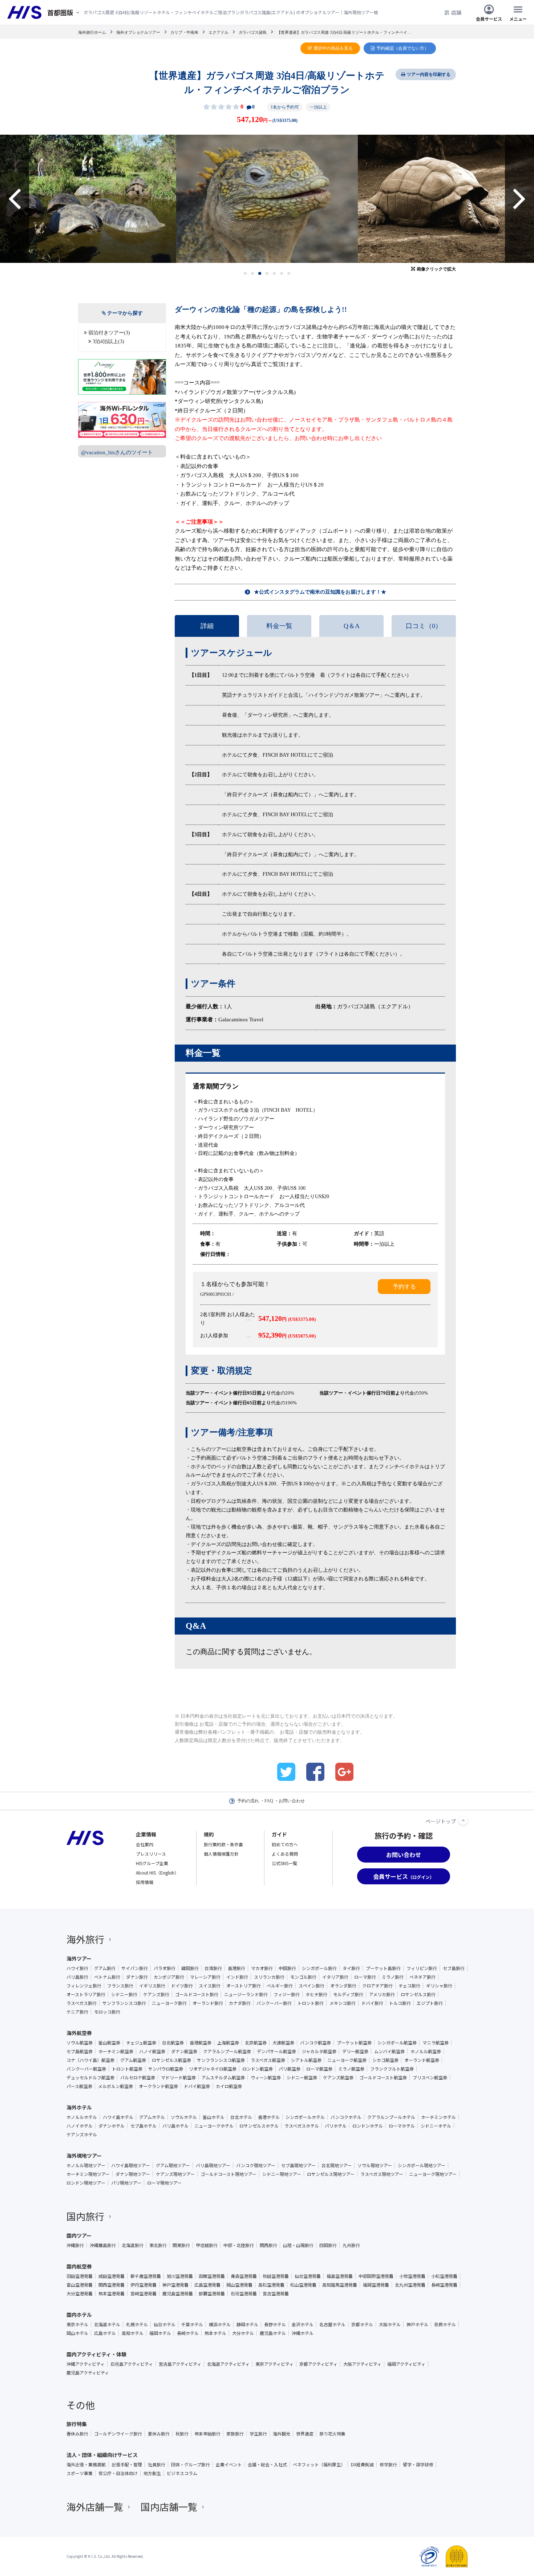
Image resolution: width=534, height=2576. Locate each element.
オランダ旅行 (343, 1986)
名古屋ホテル (332, 2324)
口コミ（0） (424, 626)
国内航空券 (79, 2266)
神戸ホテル (417, 2324)
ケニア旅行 (77, 2012)
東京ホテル (77, 2324)
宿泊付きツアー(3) (109, 333)
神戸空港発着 (175, 2285)
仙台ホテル (165, 2324)
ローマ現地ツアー (164, 2183)
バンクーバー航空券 (86, 2069)
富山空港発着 (80, 2285)
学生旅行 (258, 2434)
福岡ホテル (160, 2333)
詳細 (207, 626)
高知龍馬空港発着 (340, 2285)
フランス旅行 (120, 1986)
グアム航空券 (133, 2060)
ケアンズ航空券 (338, 2078)
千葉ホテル (192, 2324)
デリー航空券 (355, 2051)
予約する (404, 1287)
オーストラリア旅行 (86, 1994)
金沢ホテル (303, 2324)
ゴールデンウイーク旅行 (118, 2434)
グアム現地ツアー (173, 2165)
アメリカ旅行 (382, 1994)
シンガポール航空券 (397, 2043)
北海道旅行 (133, 2245)
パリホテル (336, 2126)
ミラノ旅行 (393, 1977)
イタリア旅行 (335, 1977)
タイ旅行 (351, 1968)
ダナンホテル (112, 2126)
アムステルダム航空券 (223, 2078)
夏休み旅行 (159, 2434)
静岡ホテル (247, 2324)
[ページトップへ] (463, 1820)
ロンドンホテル (368, 2126)
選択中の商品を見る (333, 48)
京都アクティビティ (318, 2364)
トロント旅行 (311, 2003)
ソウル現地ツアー (375, 2165)
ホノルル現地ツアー (86, 2165)
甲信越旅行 (207, 2245)
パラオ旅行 (165, 1968)
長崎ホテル (188, 2333)
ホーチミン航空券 (116, 2051)
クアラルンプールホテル (391, 2117)
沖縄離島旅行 (103, 2245)
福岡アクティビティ (406, 2364)
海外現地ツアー (84, 2156)
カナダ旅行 (240, 2003)
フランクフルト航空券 (392, 2069)
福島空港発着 (340, 2276)
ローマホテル (402, 2126)
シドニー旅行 (124, 1994)
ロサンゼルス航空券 (171, 2060)
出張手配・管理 (127, 2465)
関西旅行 (268, 2245)
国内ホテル (79, 2315)
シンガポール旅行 (319, 1968)
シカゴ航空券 (385, 2060)
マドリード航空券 (178, 2078)
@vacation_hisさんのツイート (117, 452)
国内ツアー (79, 2235)
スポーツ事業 (80, 2473)
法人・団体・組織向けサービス (102, 2455)
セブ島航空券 (80, 2051)
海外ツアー (79, 1958)
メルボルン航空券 (116, 2086)
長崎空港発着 (444, 2285)
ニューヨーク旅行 (169, 2003)
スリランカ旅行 (269, 1977)
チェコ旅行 (409, 1986)
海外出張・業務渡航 (86, 2465)
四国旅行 (328, 2245)
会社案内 (145, 1844)
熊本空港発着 (112, 2294)
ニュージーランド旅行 (246, 1994)
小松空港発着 (444, 2276)
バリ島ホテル (175, 2126)
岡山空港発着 (239, 2285)
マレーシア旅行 (205, 1977)
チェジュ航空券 (141, 2043)
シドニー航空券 (302, 2078)
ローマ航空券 (319, 2069)
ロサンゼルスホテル (259, 2126)
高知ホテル (133, 2333)
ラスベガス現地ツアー (382, 2174)
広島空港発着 (207, 2285)
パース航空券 (79, 2086)
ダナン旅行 (137, 1977)
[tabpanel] (267, 199)
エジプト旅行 (430, 2003)
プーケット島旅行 (383, 1968)
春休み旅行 (77, 2434)
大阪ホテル (390, 2324)
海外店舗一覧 (95, 2506)
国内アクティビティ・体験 (96, 2354)
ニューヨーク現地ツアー (433, 2174)
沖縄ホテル (303, 2333)
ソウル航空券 (80, 2043)
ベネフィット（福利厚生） (319, 2465)
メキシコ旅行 (343, 2003)
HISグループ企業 (152, 1863)
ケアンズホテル (82, 2135)
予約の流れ (248, 1801)
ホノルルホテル (82, 2117)
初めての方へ (285, 1844)
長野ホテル (275, 2324)
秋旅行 (182, 2434)
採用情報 (145, 1882)
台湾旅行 (213, 1968)
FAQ (269, 1801)
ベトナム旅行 (107, 1977)
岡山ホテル (77, 2333)
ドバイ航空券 (197, 2086)
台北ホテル (241, 2117)
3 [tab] (260, 273)
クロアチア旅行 (377, 1986)
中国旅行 (287, 1968)
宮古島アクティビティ (180, 2364)
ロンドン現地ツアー (86, 2183)
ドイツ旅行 (182, 1986)
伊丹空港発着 (143, 2285)
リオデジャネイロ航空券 (213, 2069)
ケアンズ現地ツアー (175, 2174)
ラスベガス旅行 (82, 2003)
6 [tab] (282, 273)
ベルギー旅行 (280, 1986)
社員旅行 (157, 2465)
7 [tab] (289, 273)
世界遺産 (305, 2434)
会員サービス (489, 18)
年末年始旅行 (207, 2434)
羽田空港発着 (80, 2276)
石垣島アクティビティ (132, 2364)
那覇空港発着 (212, 2294)
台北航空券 (173, 2043)
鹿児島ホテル (273, 2333)
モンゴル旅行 (303, 1977)
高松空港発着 (271, 2285)
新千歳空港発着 (146, 2276)
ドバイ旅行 (372, 2003)
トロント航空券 (127, 2069)
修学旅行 (388, 2465)
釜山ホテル (214, 2117)
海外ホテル (79, 2107)
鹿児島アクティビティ (88, 2373)
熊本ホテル (215, 2333)
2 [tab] (253, 273)
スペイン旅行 (311, 1986)
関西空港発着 (112, 2285)
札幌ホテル (137, 2324)
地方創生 (152, 2473)
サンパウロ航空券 (166, 2069)
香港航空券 (201, 2043)
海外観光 (282, 2434)
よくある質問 (285, 1854)
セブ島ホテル (143, 2126)
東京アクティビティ (274, 2364)
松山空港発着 (303, 2285)
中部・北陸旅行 (239, 2245)
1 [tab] (245, 273)
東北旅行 (158, 2245)
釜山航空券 (109, 2043)
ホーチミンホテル (438, 2117)
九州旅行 (351, 2245)
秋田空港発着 (276, 2276)
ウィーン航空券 (266, 2078)
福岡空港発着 (376, 2285)
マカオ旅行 (262, 1968)
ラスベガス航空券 (268, 2060)
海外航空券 (79, 2033)
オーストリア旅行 (244, 1986)
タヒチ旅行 (316, 1994)
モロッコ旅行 (107, 2012)
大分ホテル (243, 2333)
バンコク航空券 (315, 2043)
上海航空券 (228, 2043)
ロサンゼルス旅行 (418, 1994)
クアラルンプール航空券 (227, 2051)
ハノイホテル (80, 2126)
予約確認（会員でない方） (402, 48)
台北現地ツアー (337, 2165)
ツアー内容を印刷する (429, 74)
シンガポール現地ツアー (422, 2165)
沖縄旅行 (75, 2245)
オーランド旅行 (208, 2003)
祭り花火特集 (332, 2434)
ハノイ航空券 (152, 2051)
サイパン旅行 (135, 1968)
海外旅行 (85, 1939)
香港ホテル (269, 2117)
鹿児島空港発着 (178, 2294)
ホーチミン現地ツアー (88, 2174)
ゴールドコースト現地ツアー (228, 2174)
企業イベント (229, 2465)
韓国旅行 (190, 1968)
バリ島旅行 (77, 1977)
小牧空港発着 (412, 2276)
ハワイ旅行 (77, 1968)
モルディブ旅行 (348, 1994)
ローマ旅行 (365, 1977)
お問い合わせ (292, 1801)
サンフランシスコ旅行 (124, 2003)
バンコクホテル (346, 2117)
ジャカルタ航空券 (319, 2051)
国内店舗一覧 (169, 2506)
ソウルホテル (184, 2117)
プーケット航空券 (354, 2043)
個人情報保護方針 (221, 1854)
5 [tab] (274, 273)
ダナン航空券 (184, 2051)
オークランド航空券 (158, 2086)
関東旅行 (181, 2245)
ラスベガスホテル (302, 2126)
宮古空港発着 (276, 2294)
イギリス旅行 (152, 1986)
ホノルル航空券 (426, 2051)
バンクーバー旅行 (274, 2003)
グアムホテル (152, 2117)
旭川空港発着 (180, 2276)
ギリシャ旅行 (439, 1986)
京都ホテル (362, 2324)
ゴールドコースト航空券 (383, 2078)
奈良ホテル (445, 2324)
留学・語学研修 (418, 2465)
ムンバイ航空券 (389, 2051)
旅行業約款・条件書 (223, 1844)
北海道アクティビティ (228, 2364)
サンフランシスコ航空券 (221, 2060)
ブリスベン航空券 (430, 2078)
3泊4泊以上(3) (108, 341)
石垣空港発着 (244, 2294)
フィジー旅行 (287, 1994)
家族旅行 (235, 2434)
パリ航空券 (290, 2069)
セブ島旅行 (454, 1968)
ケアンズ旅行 (156, 1994)
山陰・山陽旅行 (298, 2245)
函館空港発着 (212, 2276)
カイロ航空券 (229, 2086)
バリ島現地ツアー (213, 2165)
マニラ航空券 (436, 2043)
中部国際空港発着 (376, 2276)
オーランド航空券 (422, 2060)
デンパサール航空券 (276, 2051)
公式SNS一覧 (284, 1863)
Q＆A (352, 626)
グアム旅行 (105, 1968)
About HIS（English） (157, 1873)
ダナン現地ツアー (133, 2174)
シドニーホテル (436, 2126)
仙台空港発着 (308, 2276)
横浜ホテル (220, 2324)
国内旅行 (85, 2216)
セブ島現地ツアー (298, 2165)
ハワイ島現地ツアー (131, 2165)
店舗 (456, 12)
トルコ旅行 (400, 2003)
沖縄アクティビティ (86, 2364)
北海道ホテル (107, 2324)
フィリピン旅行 (422, 1968)
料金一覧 (279, 626)
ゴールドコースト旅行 (197, 1994)
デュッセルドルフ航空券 (90, 2078)
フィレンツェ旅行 (84, 1986)
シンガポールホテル (305, 2117)
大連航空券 (283, 2043)
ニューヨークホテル (214, 2126)
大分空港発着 (80, 2294)
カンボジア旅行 (169, 1977)
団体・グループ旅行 (191, 2465)
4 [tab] (267, 273)
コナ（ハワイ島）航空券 (90, 2060)
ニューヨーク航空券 (347, 2060)
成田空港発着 (112, 2276)
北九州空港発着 (410, 2285)
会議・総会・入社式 (267, 2465)
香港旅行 (236, 1968)
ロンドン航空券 (258, 2069)
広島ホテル (105, 2333)
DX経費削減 (362, 2465)
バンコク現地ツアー (256, 2165)
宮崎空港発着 (143, 2294)
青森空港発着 (244, 2276)
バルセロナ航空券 (138, 2078)
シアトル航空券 (306, 2060)
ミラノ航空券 (351, 2069)
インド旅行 (237, 1977)
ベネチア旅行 (422, 1977)
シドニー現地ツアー (282, 2174)
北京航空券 (256, 2043)
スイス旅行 (210, 1986)
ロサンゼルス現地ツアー (331, 2174)
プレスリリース (151, 1854)
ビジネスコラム (182, 2473)
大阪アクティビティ (362, 2364)
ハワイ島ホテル (118, 2117)
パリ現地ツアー (126, 2183)
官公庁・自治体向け (118, 2473)
